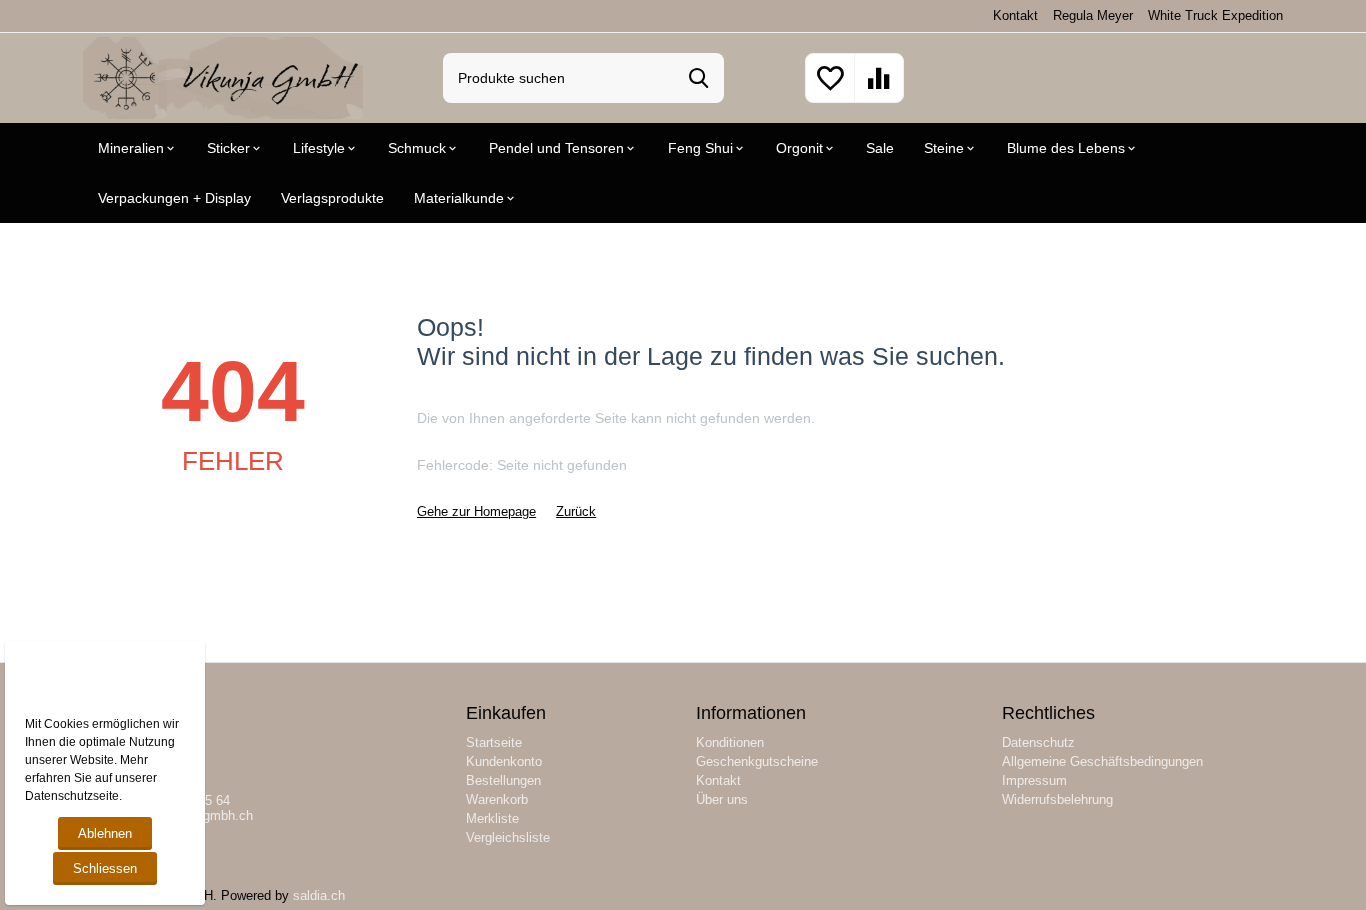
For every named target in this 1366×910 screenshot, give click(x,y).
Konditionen (730, 742)
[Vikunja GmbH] (223, 76)
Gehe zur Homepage (476, 511)
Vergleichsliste (508, 837)
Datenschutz (1038, 742)
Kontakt (1015, 15)
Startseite (494, 742)
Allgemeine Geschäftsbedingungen (1102, 761)
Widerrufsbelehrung (1057, 799)
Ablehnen (105, 833)
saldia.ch (319, 895)
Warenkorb (497, 799)
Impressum (1034, 780)
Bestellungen (503, 780)
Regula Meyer (1093, 15)
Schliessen (105, 868)
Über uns (722, 799)
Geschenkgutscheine (757, 761)
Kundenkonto (504, 761)
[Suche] (699, 78)
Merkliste (492, 818)
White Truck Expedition (1215, 15)
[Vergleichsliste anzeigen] (879, 89)
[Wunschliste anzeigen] (830, 89)
